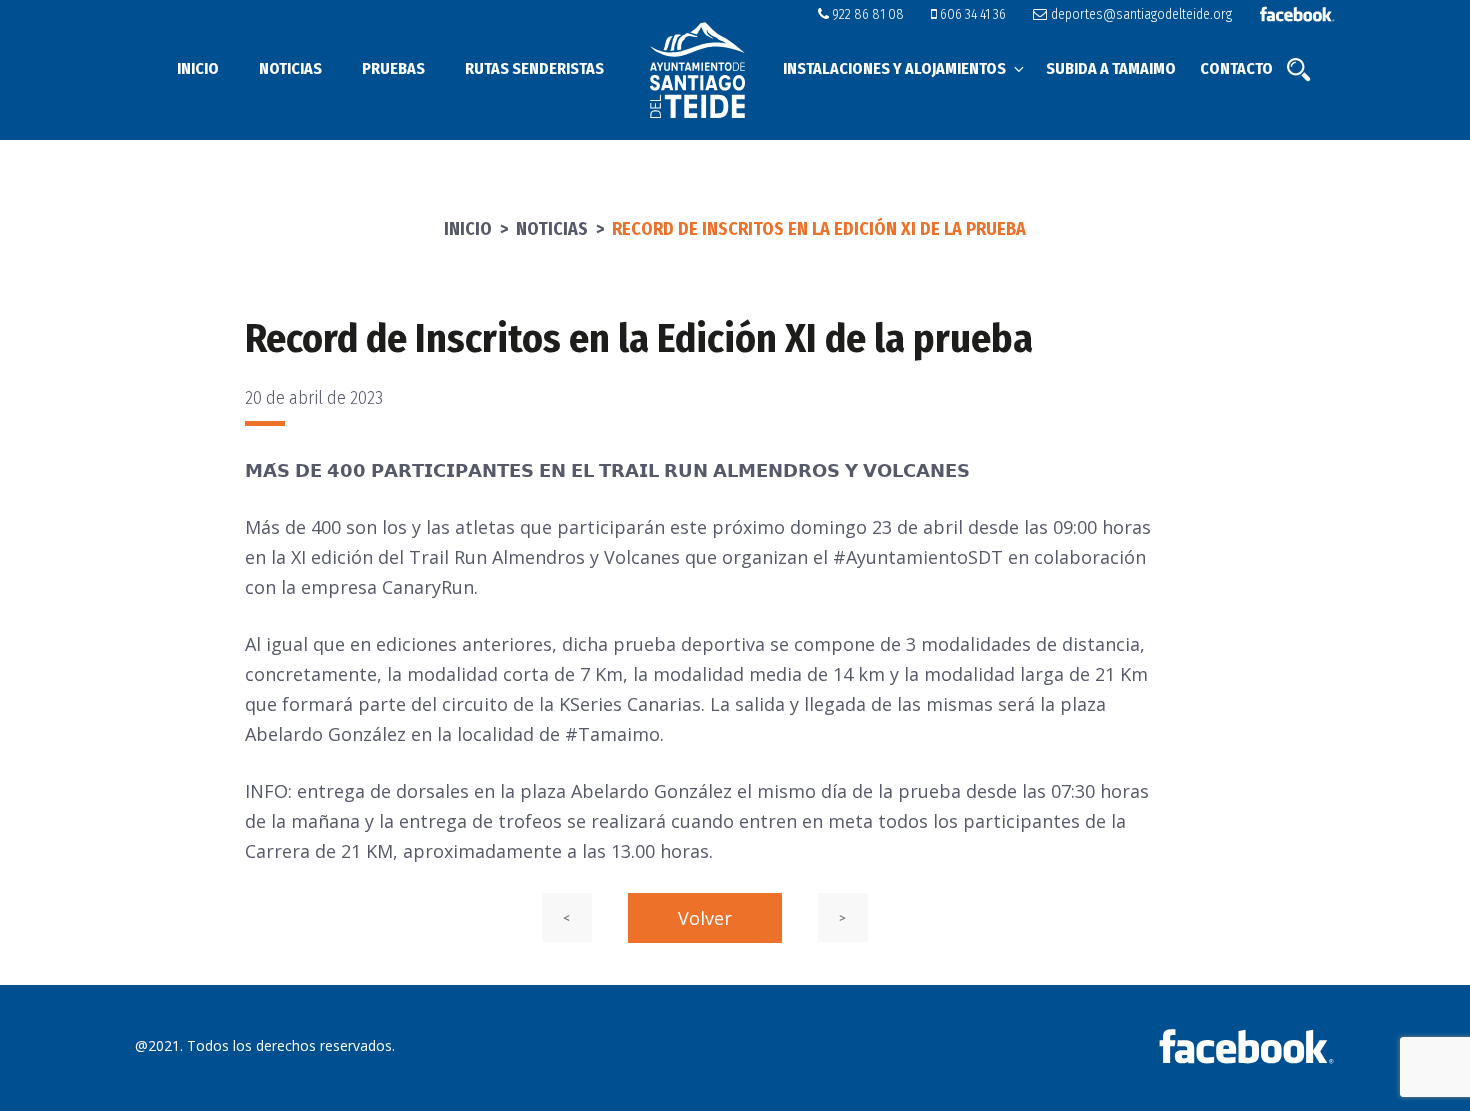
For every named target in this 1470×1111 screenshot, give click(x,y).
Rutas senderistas (534, 68)
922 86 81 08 (866, 14)
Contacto (1236, 68)
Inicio (198, 68)
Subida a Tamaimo (1111, 68)
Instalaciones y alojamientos (894, 68)
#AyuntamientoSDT (918, 557)
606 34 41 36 (971, 14)
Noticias (290, 68)
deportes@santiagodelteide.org (1139, 14)
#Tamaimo (612, 734)
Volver (705, 918)
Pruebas (393, 68)
